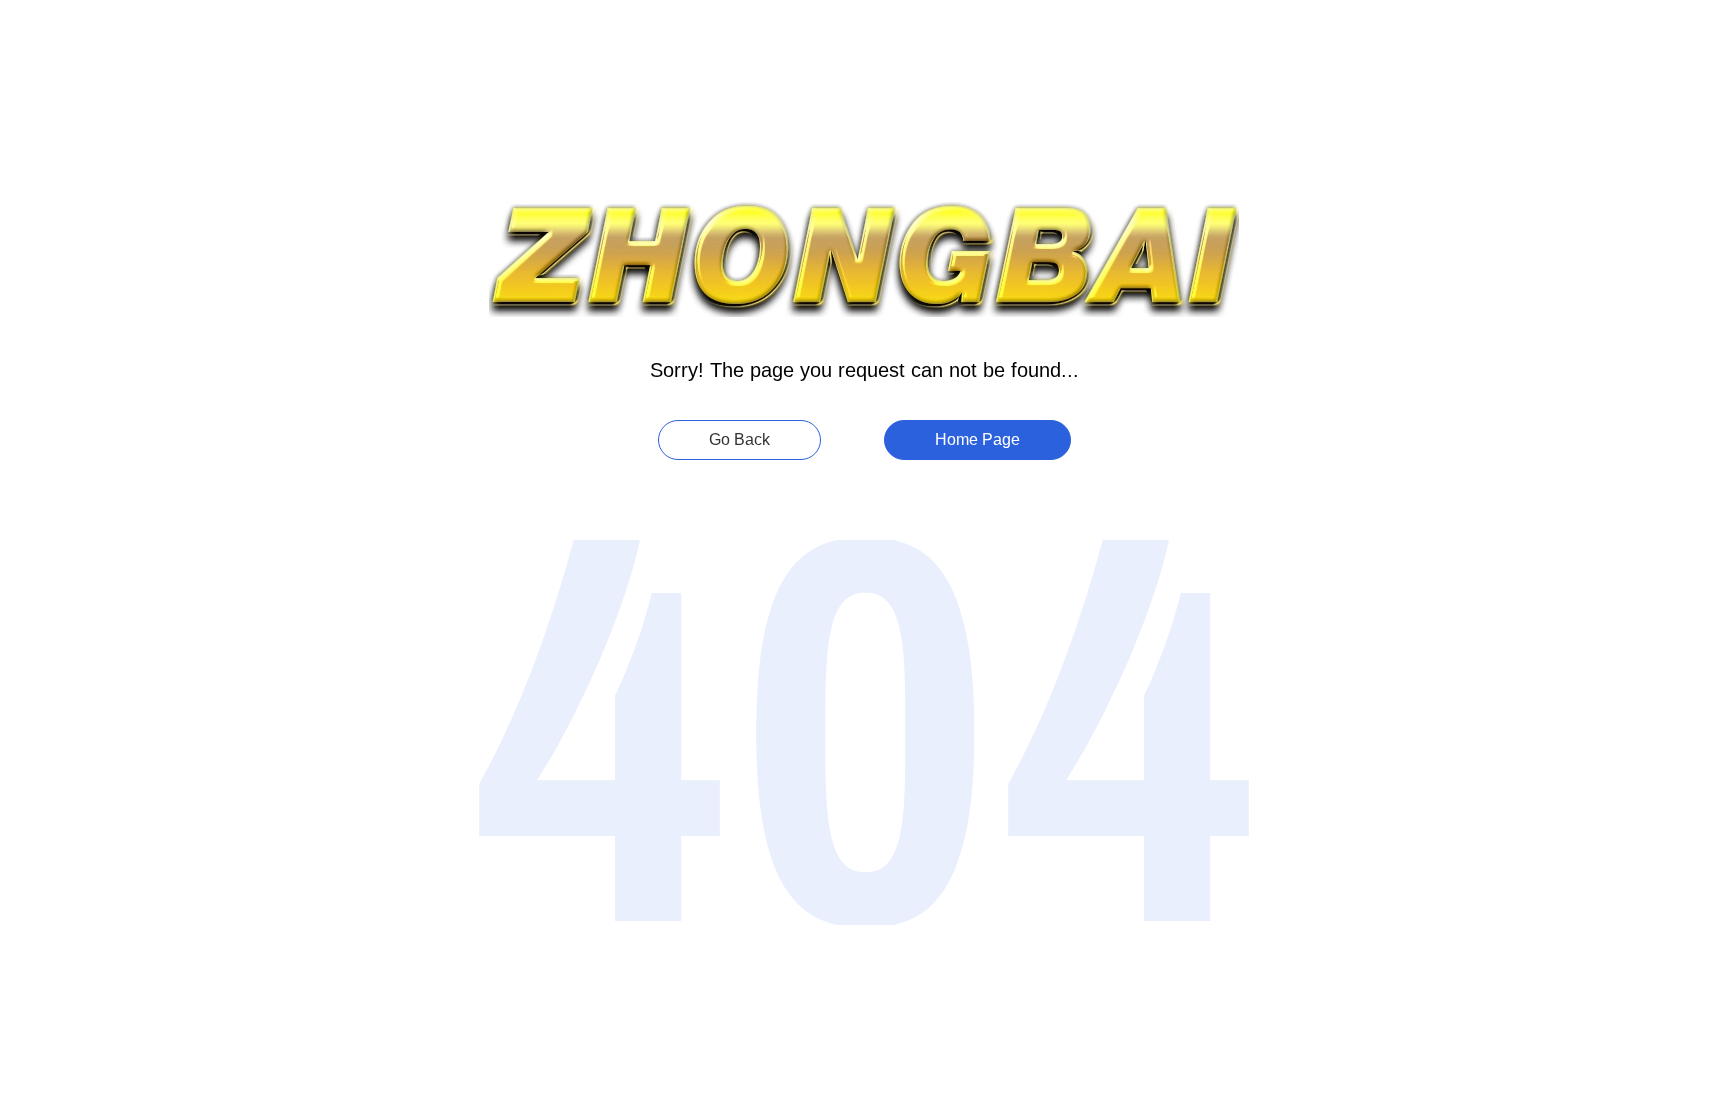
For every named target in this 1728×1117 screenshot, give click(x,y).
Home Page (977, 439)
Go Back (739, 439)
